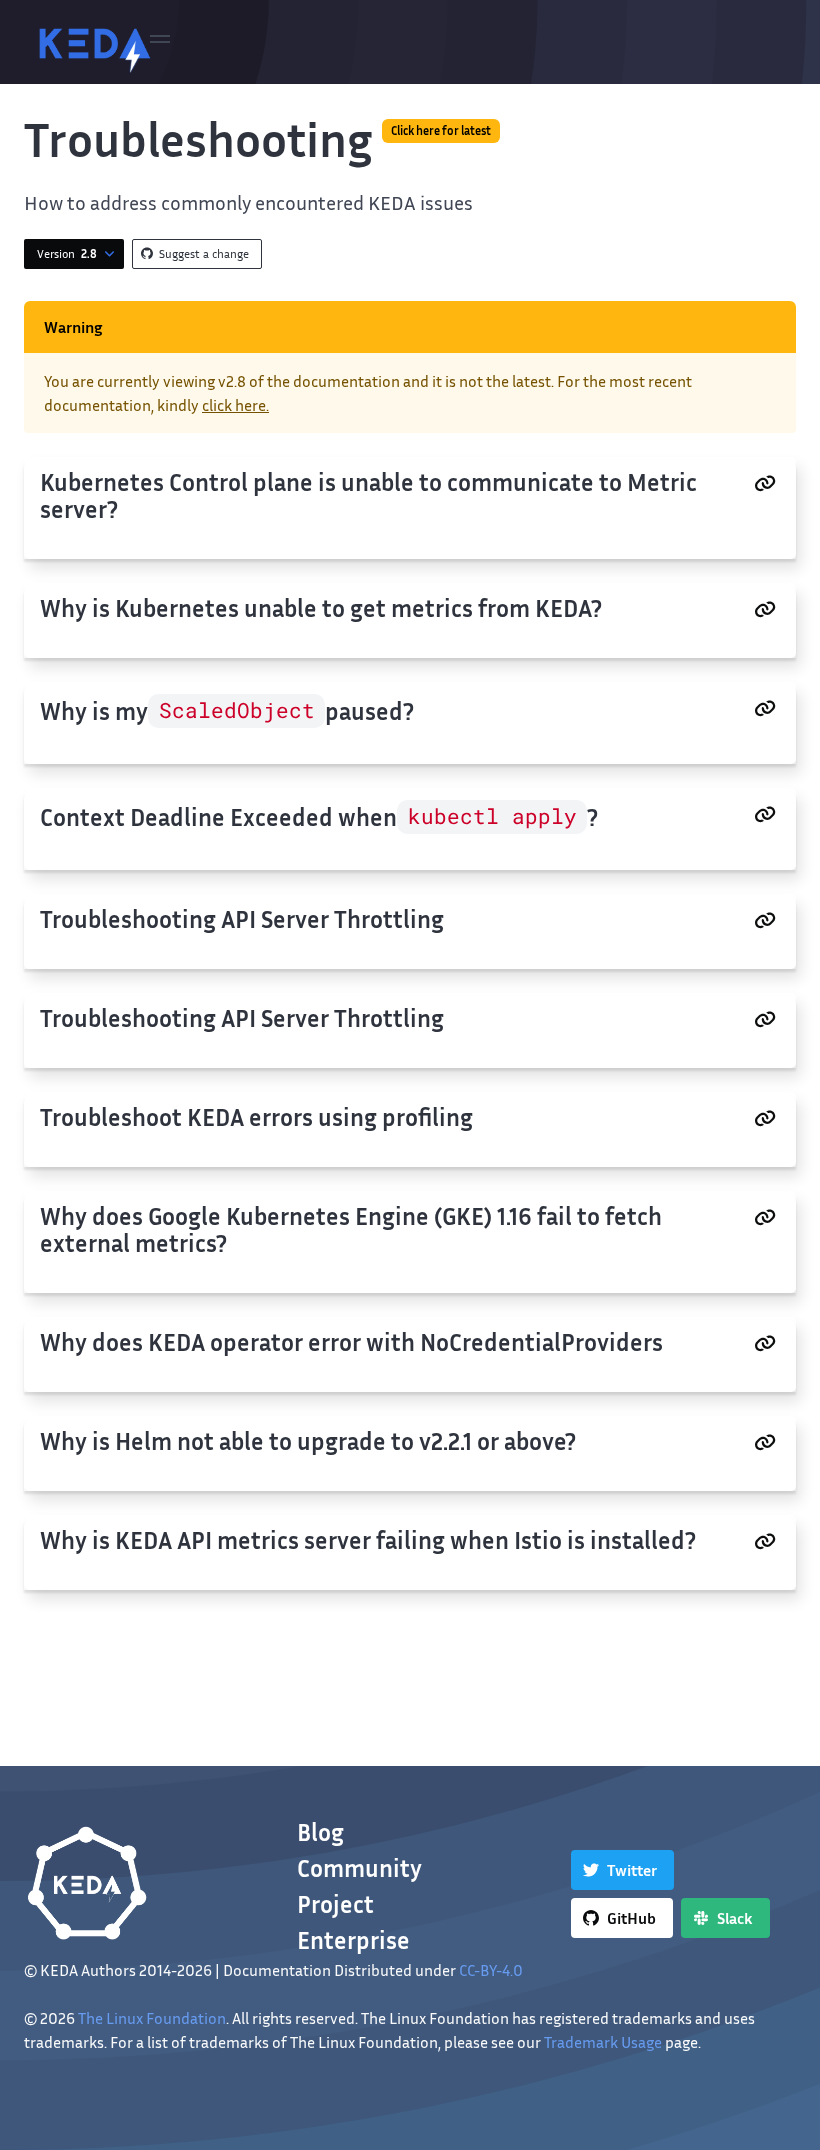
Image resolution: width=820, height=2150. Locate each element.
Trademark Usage (603, 2042)
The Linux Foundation (152, 2018)
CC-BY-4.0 (491, 1970)
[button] (160, 42)
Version (67, 253)
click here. (235, 405)
